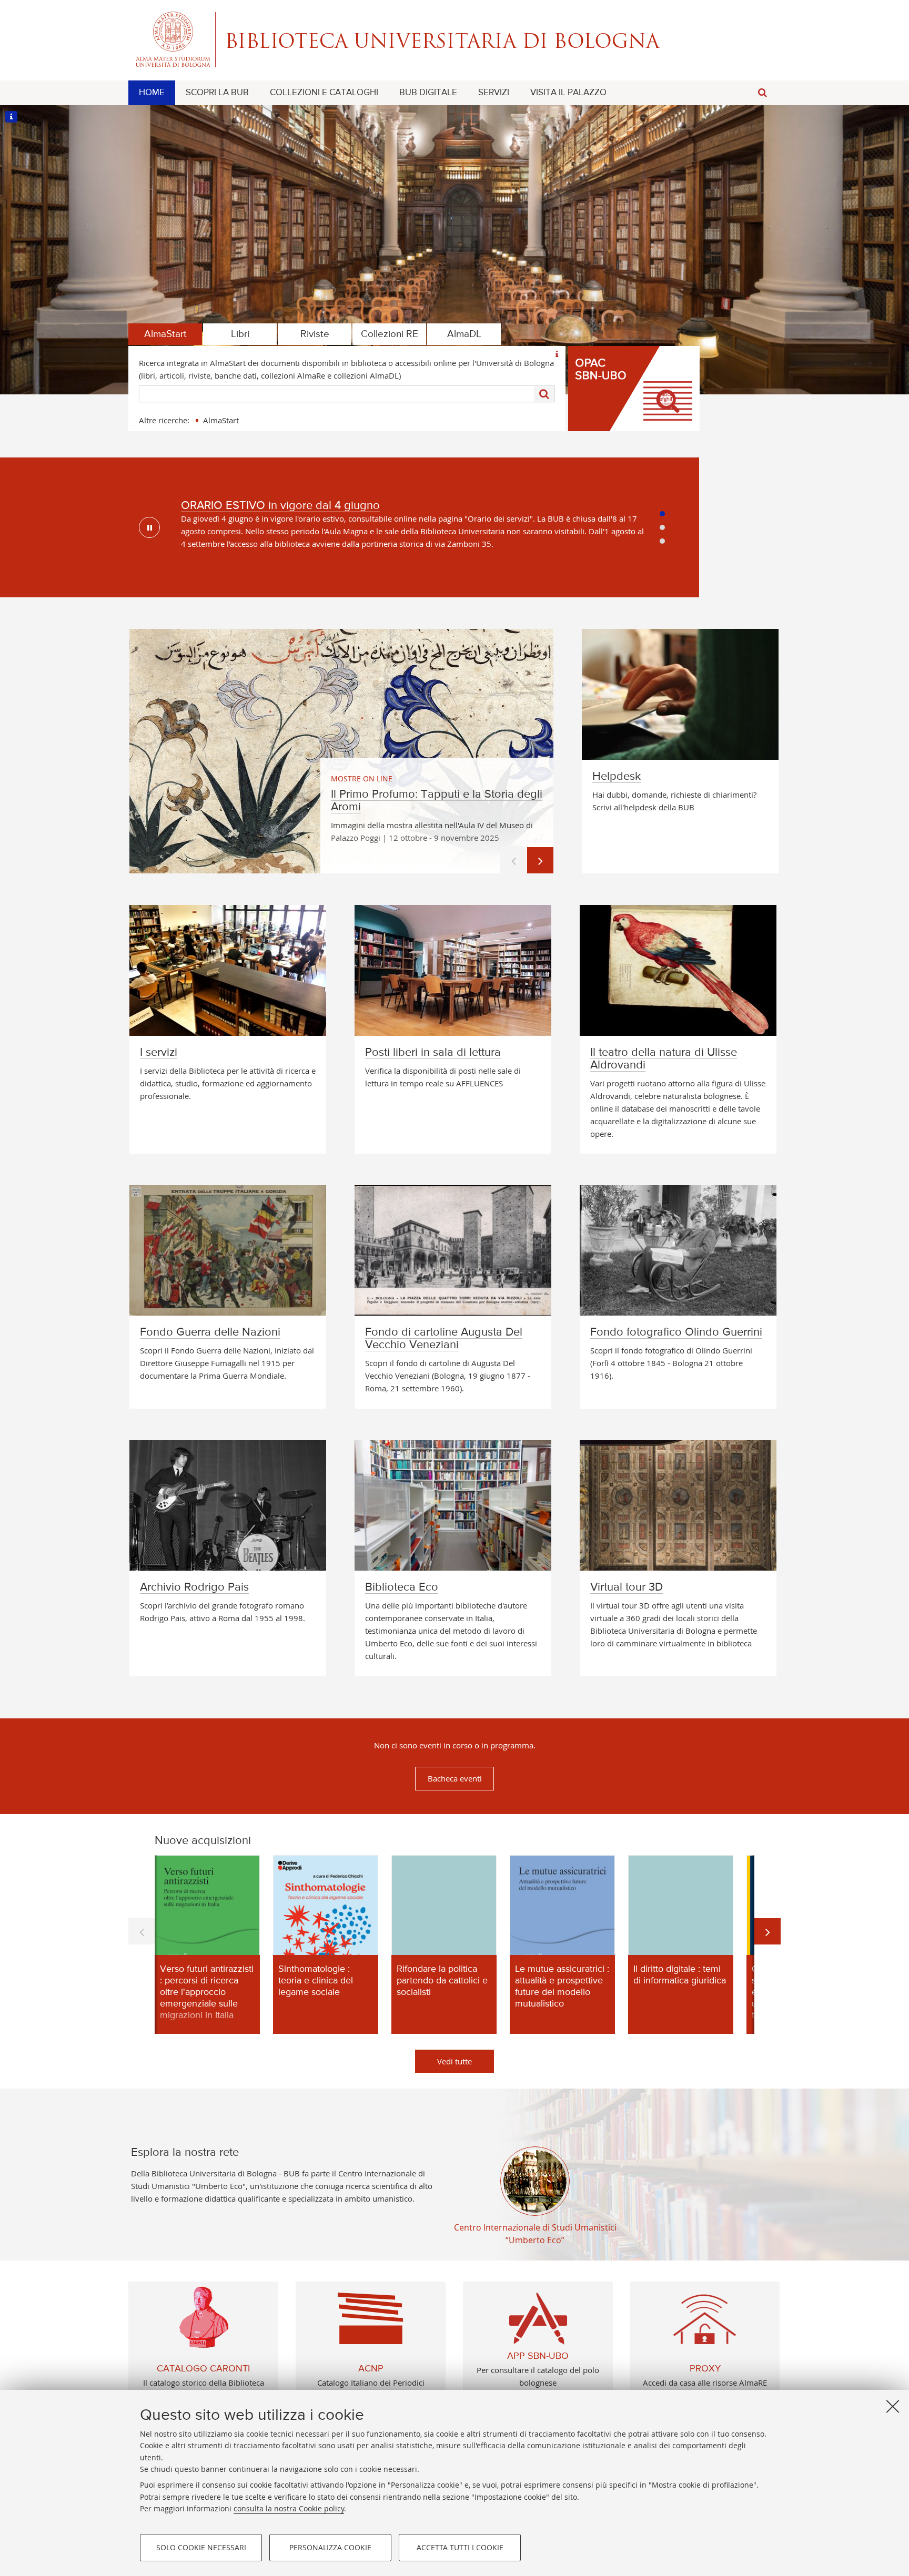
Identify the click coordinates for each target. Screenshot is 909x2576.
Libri (240, 334)
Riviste (315, 334)
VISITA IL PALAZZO (568, 93)
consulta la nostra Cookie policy (289, 2508)
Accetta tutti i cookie (460, 2547)
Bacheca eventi (455, 1778)
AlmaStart (165, 334)
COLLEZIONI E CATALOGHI (324, 93)
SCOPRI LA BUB (217, 93)
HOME (152, 93)
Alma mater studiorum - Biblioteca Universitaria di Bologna (454, 39)
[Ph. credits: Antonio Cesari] (11, 116)
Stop (149, 527)
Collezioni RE (390, 334)
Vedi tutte (454, 2061)
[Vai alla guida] (557, 354)
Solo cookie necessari (201, 2547)
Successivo (540, 860)
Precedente (513, 860)
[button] (762, 93)
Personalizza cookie (330, 2547)
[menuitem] (152, 93)
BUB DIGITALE (428, 93)
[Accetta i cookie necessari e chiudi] (893, 2406)
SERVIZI (494, 93)
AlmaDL (464, 334)
